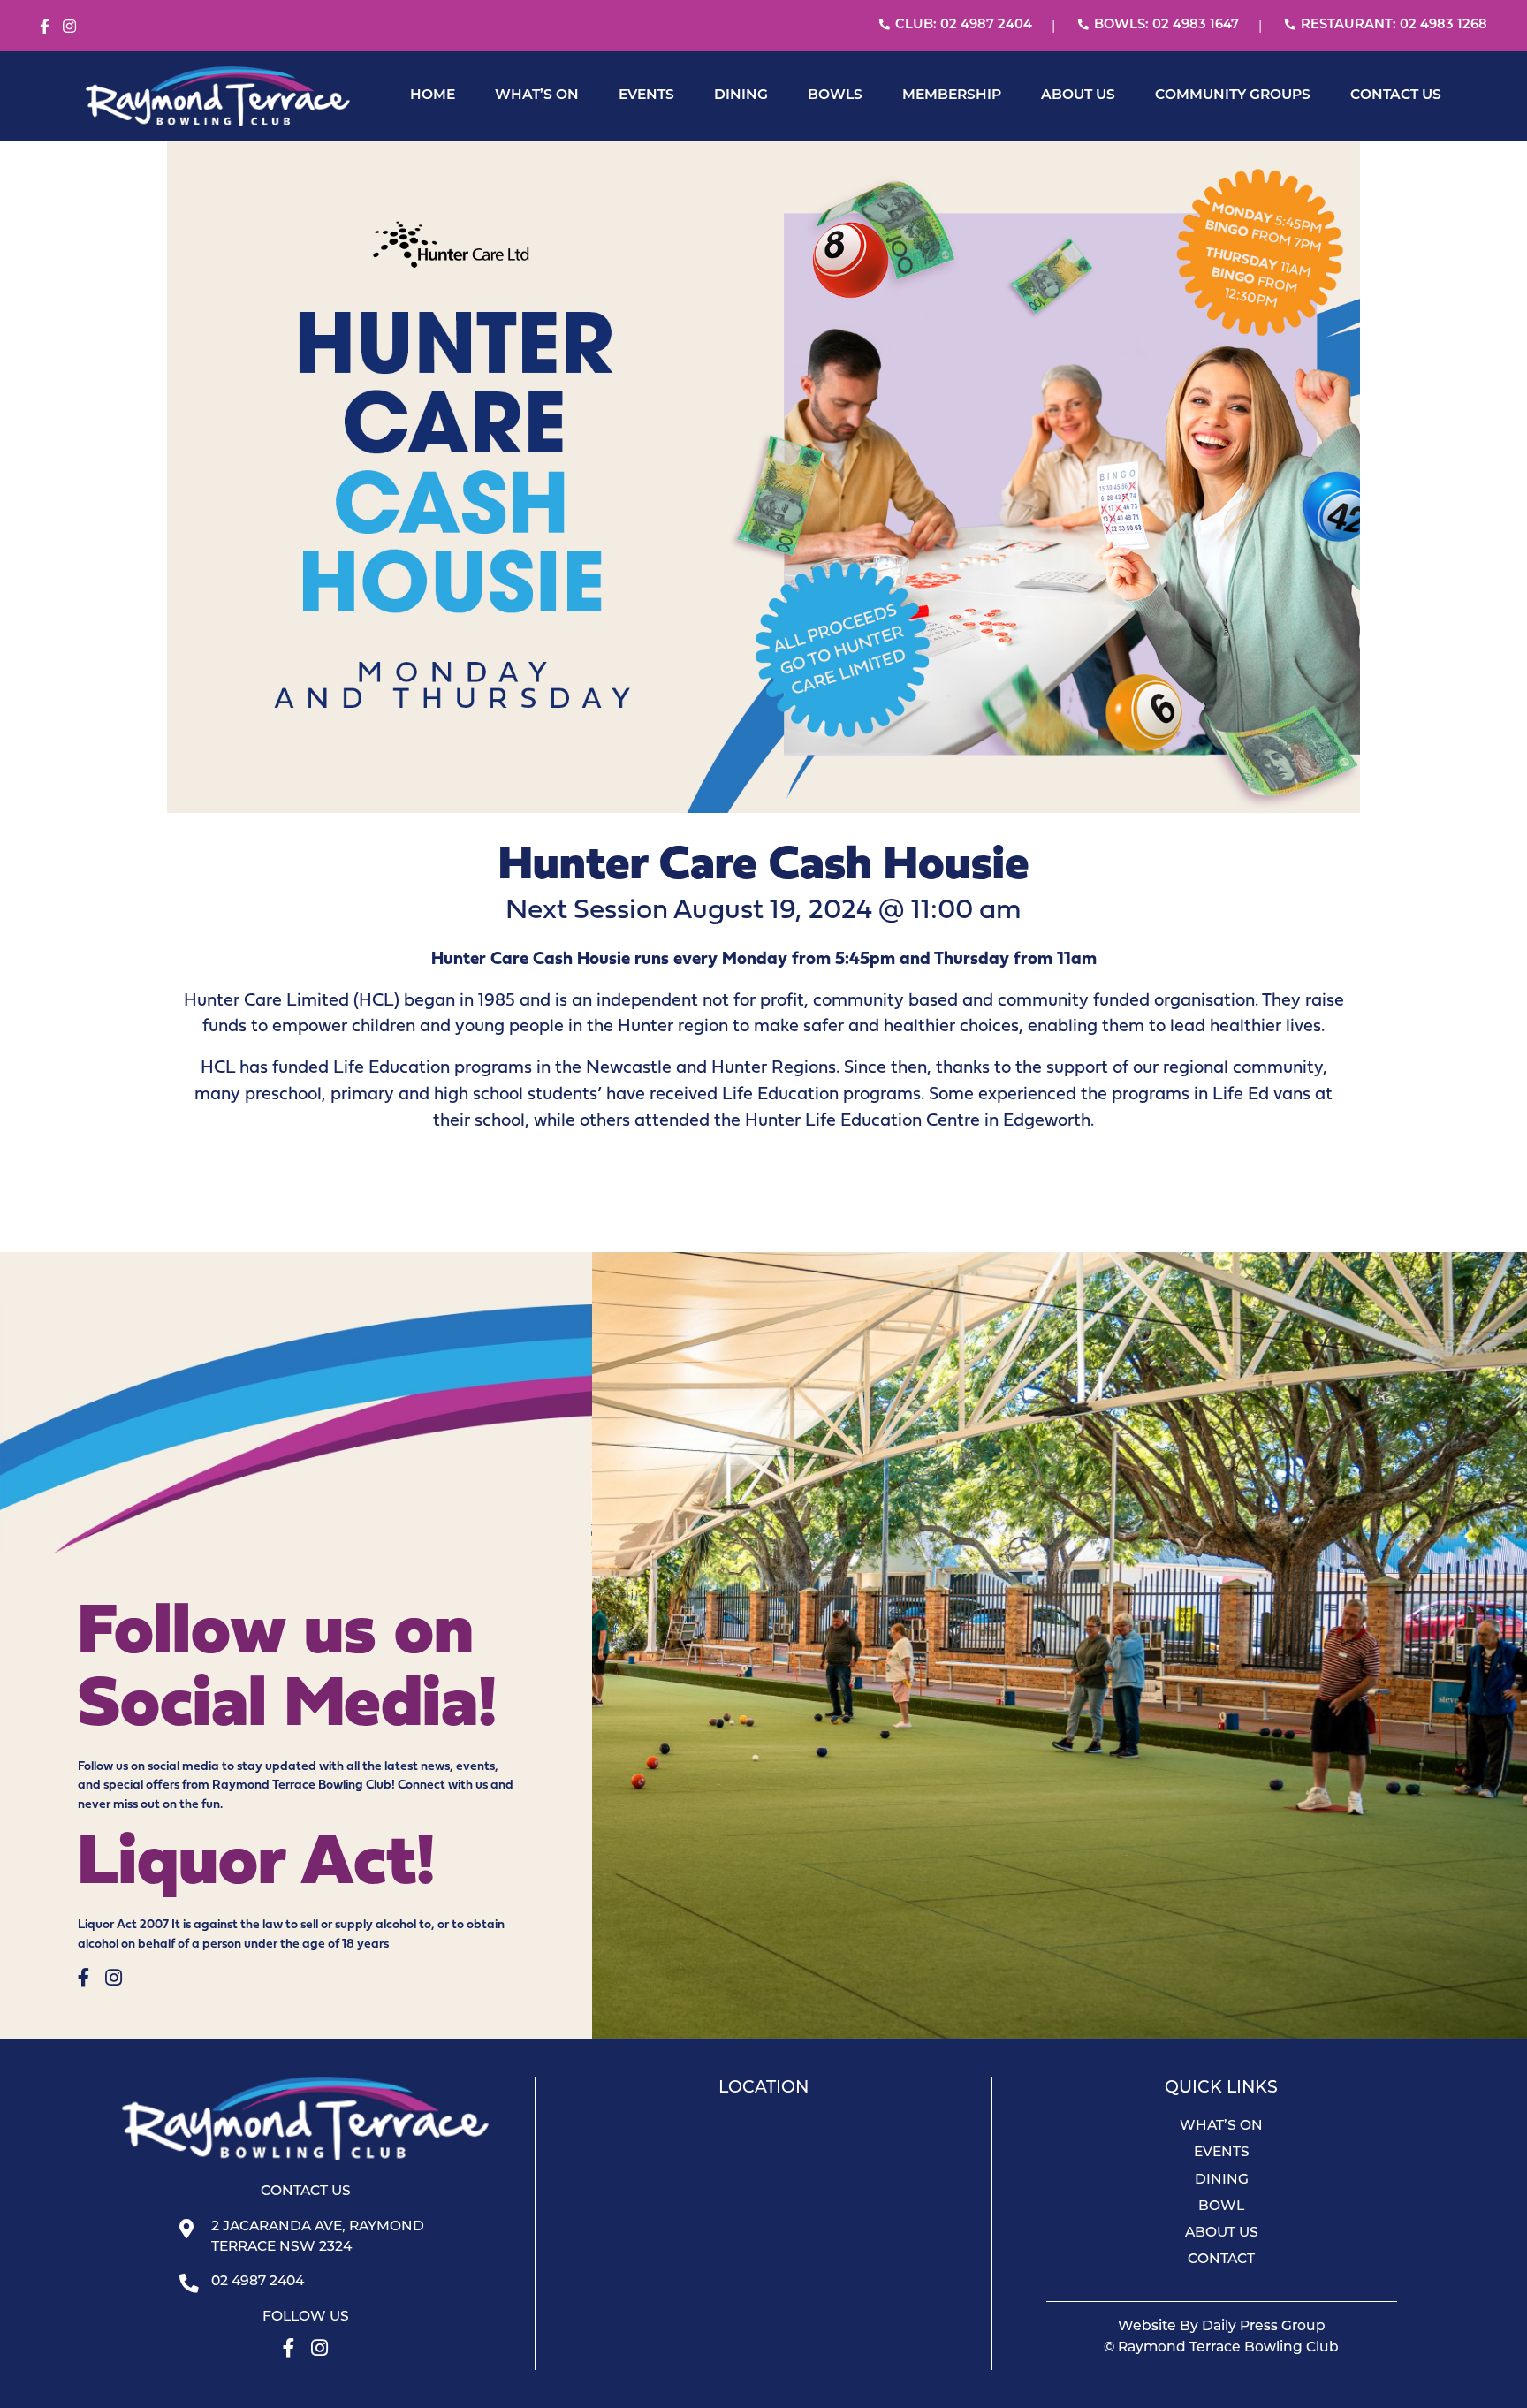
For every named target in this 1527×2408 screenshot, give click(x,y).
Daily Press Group (1264, 2327)
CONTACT (1221, 2260)
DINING (741, 95)
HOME (433, 95)
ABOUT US (1078, 95)
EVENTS (646, 95)
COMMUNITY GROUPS (1233, 95)
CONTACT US (1396, 95)
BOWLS (835, 95)
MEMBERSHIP (952, 95)
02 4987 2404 (258, 2282)
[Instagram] (69, 27)
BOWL (1221, 2207)
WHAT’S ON (537, 95)
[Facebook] (45, 27)
